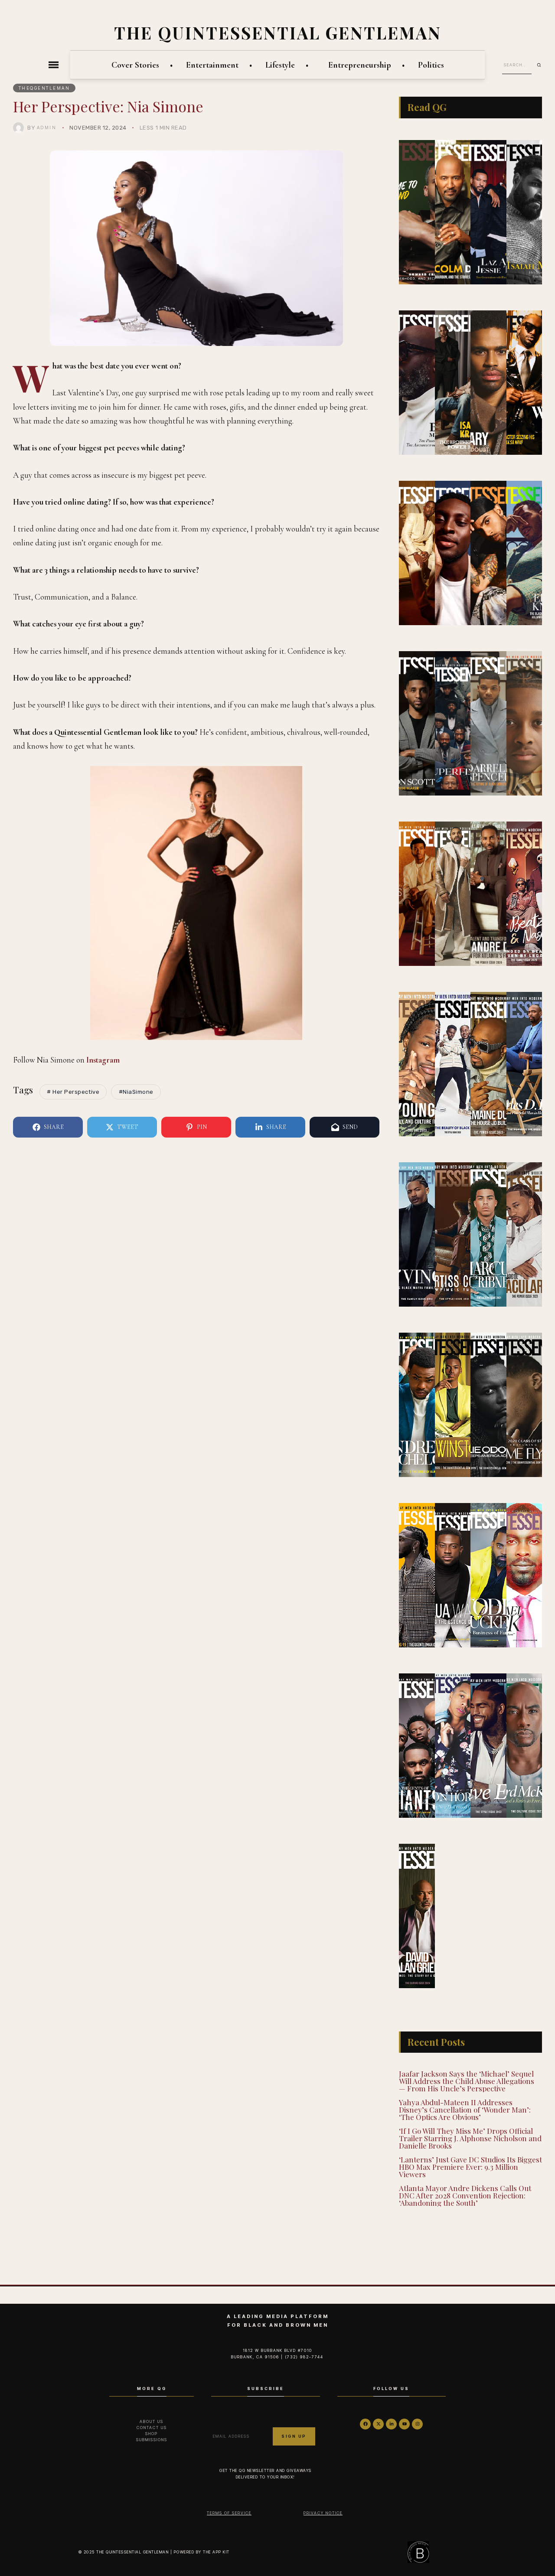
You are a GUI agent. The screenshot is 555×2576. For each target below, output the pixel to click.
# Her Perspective (73, 1092)
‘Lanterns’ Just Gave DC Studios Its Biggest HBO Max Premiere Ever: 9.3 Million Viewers (470, 2167)
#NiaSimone (136, 1092)
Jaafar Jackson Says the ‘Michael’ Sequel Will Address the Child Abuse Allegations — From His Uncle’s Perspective (467, 2081)
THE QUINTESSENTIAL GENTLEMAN (278, 33)
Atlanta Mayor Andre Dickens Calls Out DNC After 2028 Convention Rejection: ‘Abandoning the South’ (465, 2195)
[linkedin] (391, 2424)
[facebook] (365, 2424)
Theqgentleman (44, 88)
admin (47, 127)
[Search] (542, 65)
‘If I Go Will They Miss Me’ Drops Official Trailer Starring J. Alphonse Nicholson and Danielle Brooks (470, 2138)
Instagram (103, 1060)
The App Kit (216, 2552)
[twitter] (378, 2424)
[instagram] (417, 2424)
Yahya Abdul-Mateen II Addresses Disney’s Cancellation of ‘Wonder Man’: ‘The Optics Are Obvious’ (465, 2110)
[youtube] (404, 2424)
